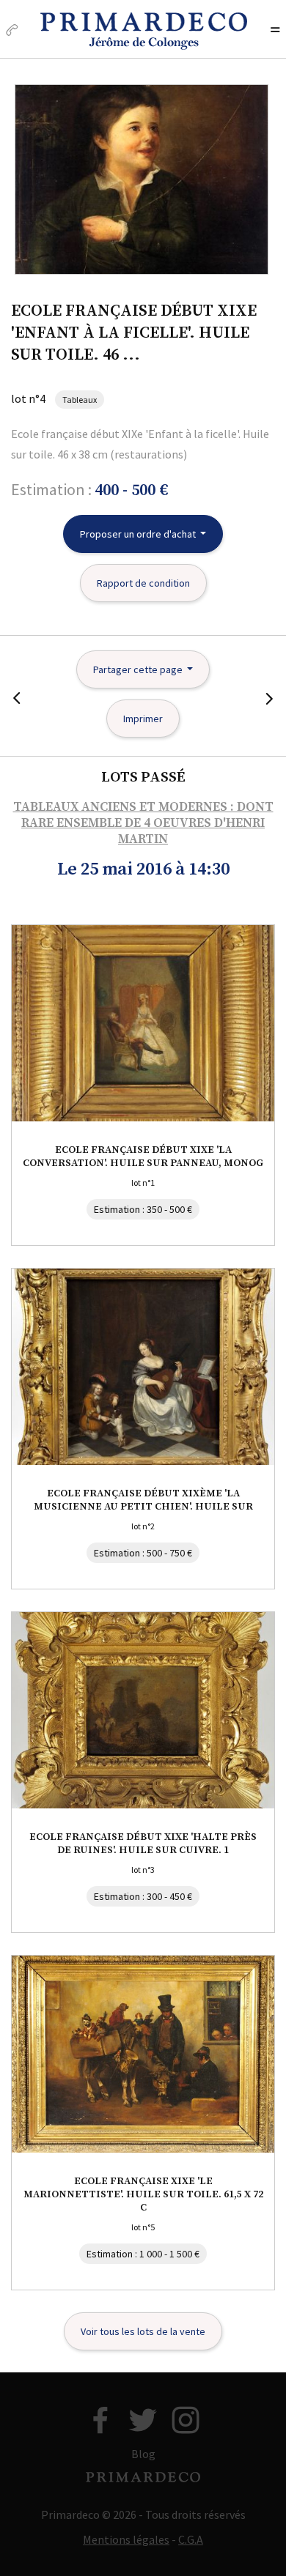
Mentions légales (126, 2539)
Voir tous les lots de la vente (143, 2331)
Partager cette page (139, 669)
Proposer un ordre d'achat (139, 534)
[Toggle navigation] (275, 31)
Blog (143, 2454)
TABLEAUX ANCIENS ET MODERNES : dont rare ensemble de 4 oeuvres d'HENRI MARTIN (143, 823)
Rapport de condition (143, 583)
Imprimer (143, 719)
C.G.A (191, 2539)
